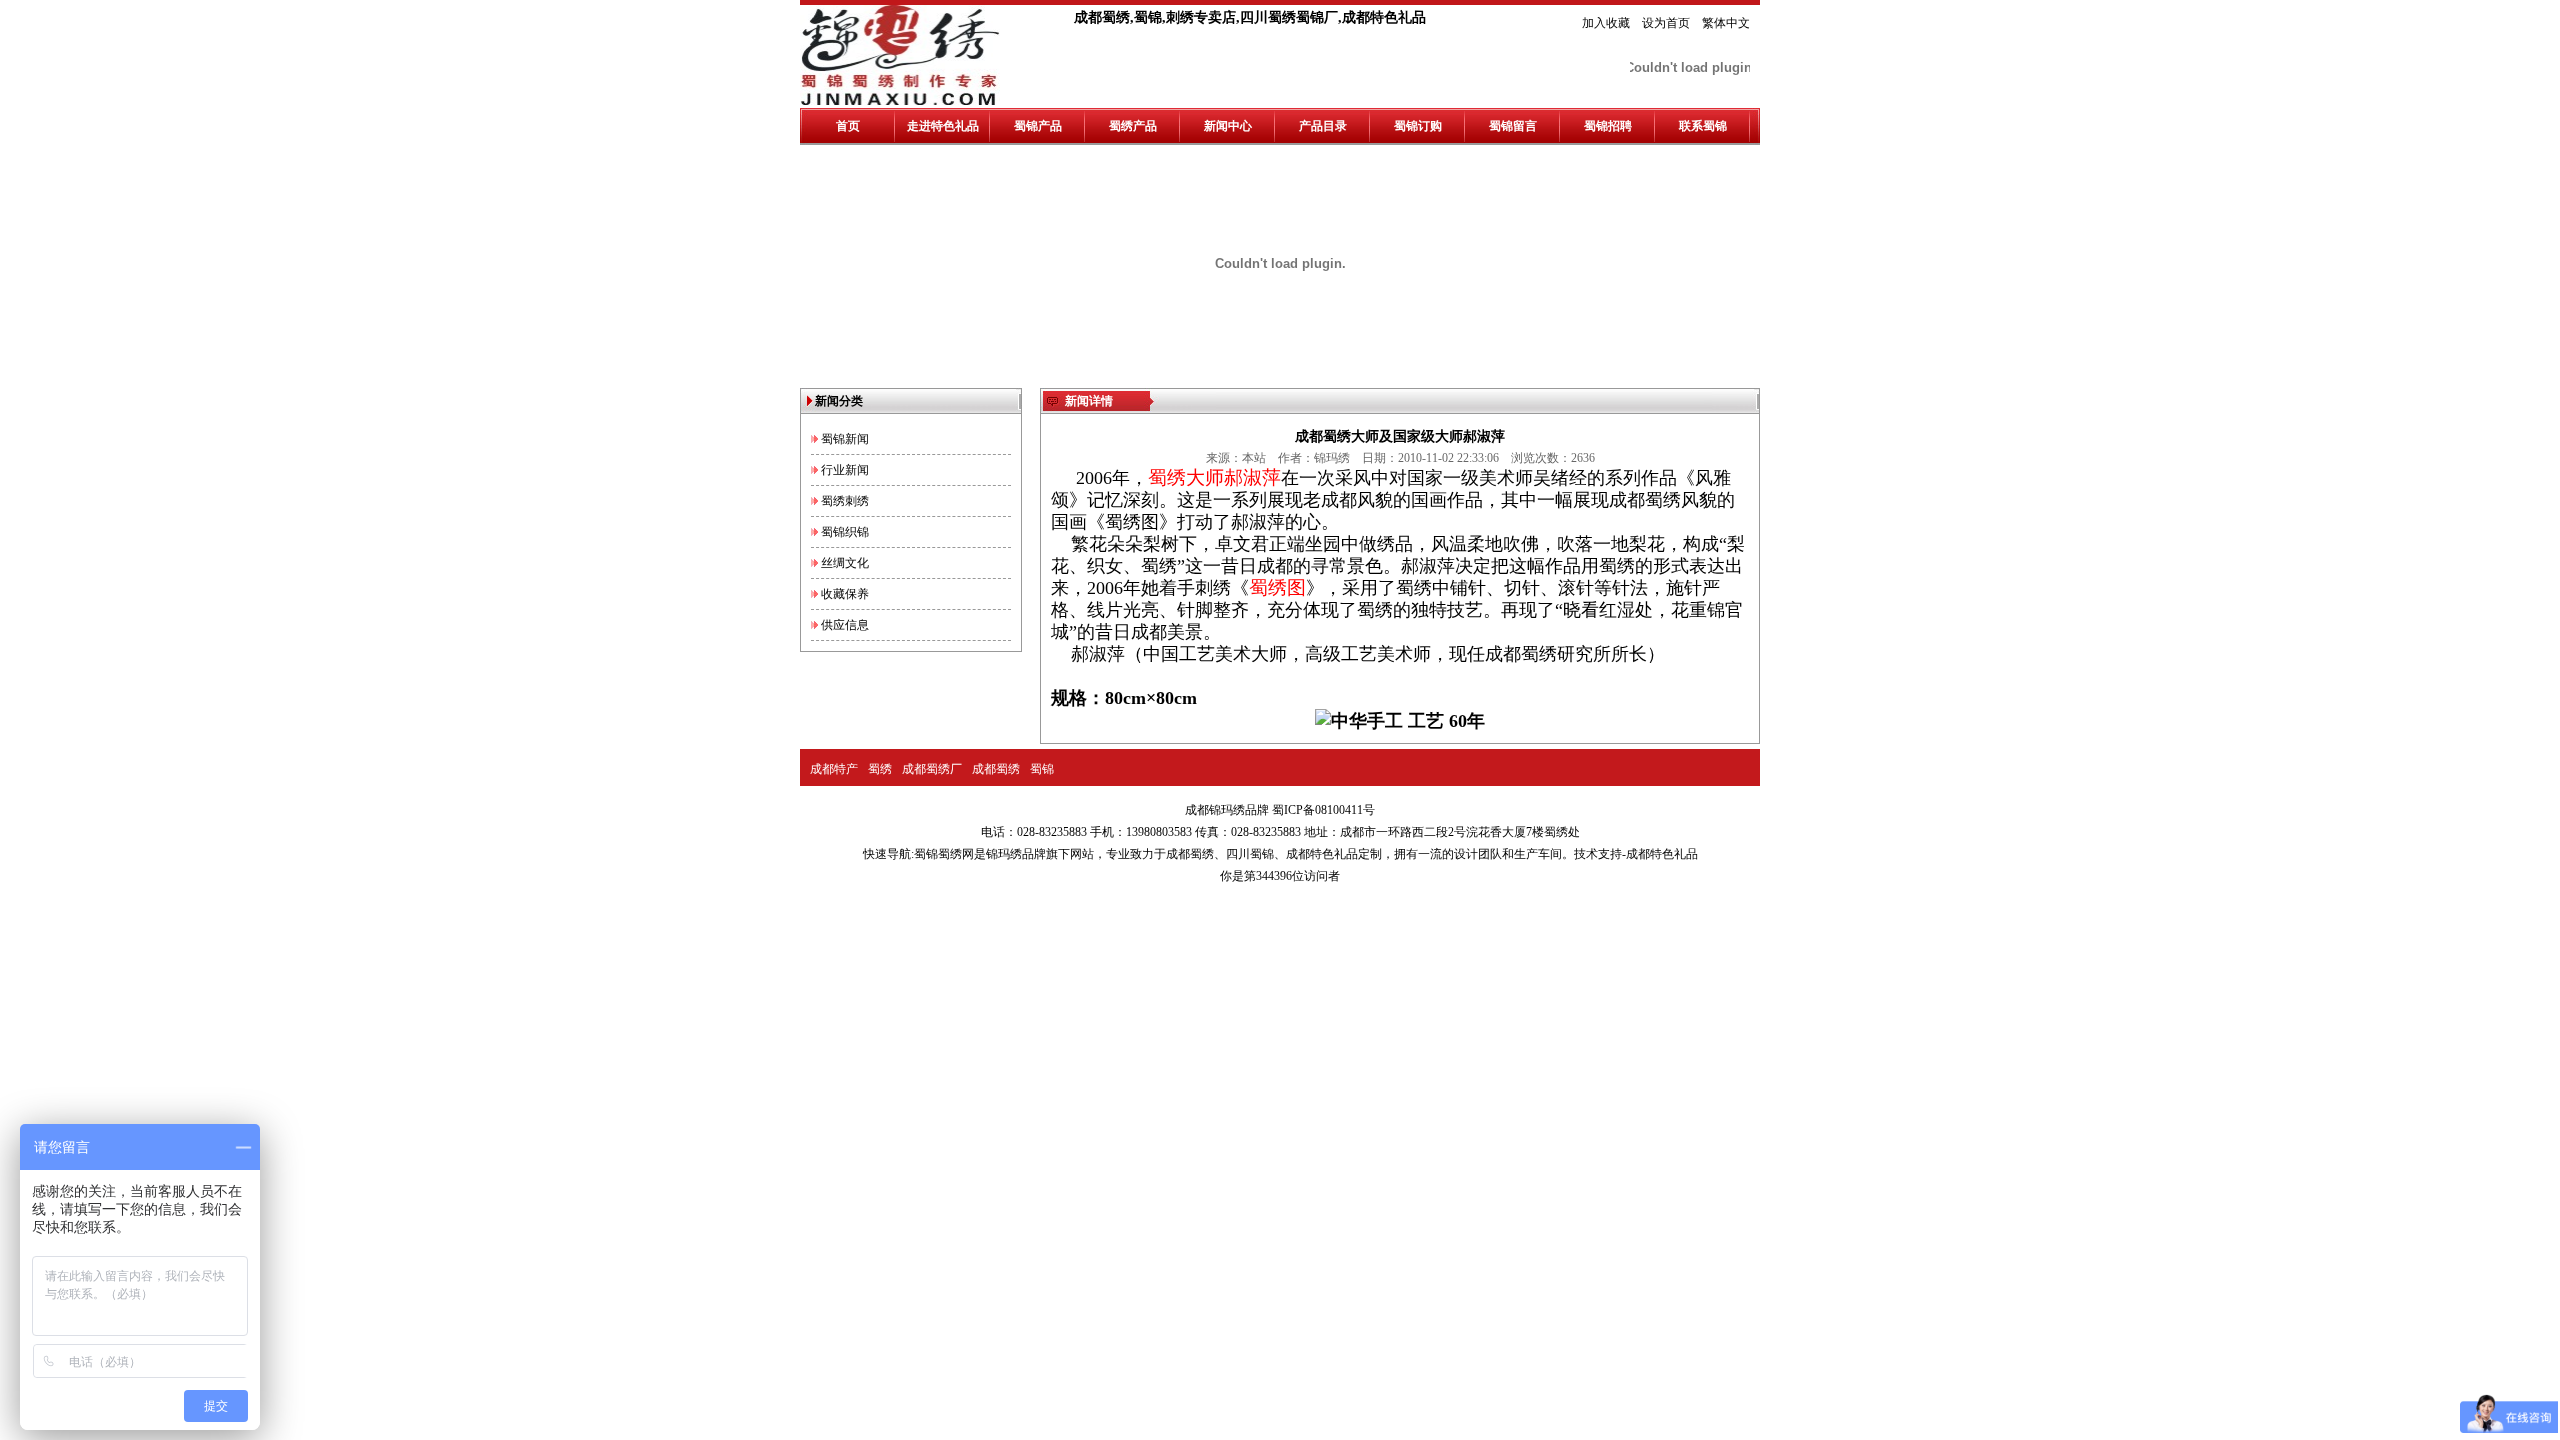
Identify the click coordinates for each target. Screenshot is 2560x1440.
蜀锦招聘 (1608, 126)
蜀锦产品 (1038, 126)
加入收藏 (1606, 23)
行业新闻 (845, 470)
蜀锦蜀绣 (938, 854)
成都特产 (834, 769)
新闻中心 (1228, 126)
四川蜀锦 (1250, 854)
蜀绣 (880, 769)
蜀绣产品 (1133, 126)
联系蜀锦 (1703, 126)
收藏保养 (845, 594)
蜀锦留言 (1513, 126)
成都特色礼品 (1322, 854)
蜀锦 (1042, 769)
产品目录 (1323, 126)
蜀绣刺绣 (845, 501)
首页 (848, 126)
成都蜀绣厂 (932, 769)
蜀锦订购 (1418, 126)
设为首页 (1666, 23)
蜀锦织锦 (845, 532)
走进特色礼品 (943, 126)
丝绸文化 (845, 563)
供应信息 (845, 625)
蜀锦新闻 (845, 439)
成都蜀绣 (996, 769)
